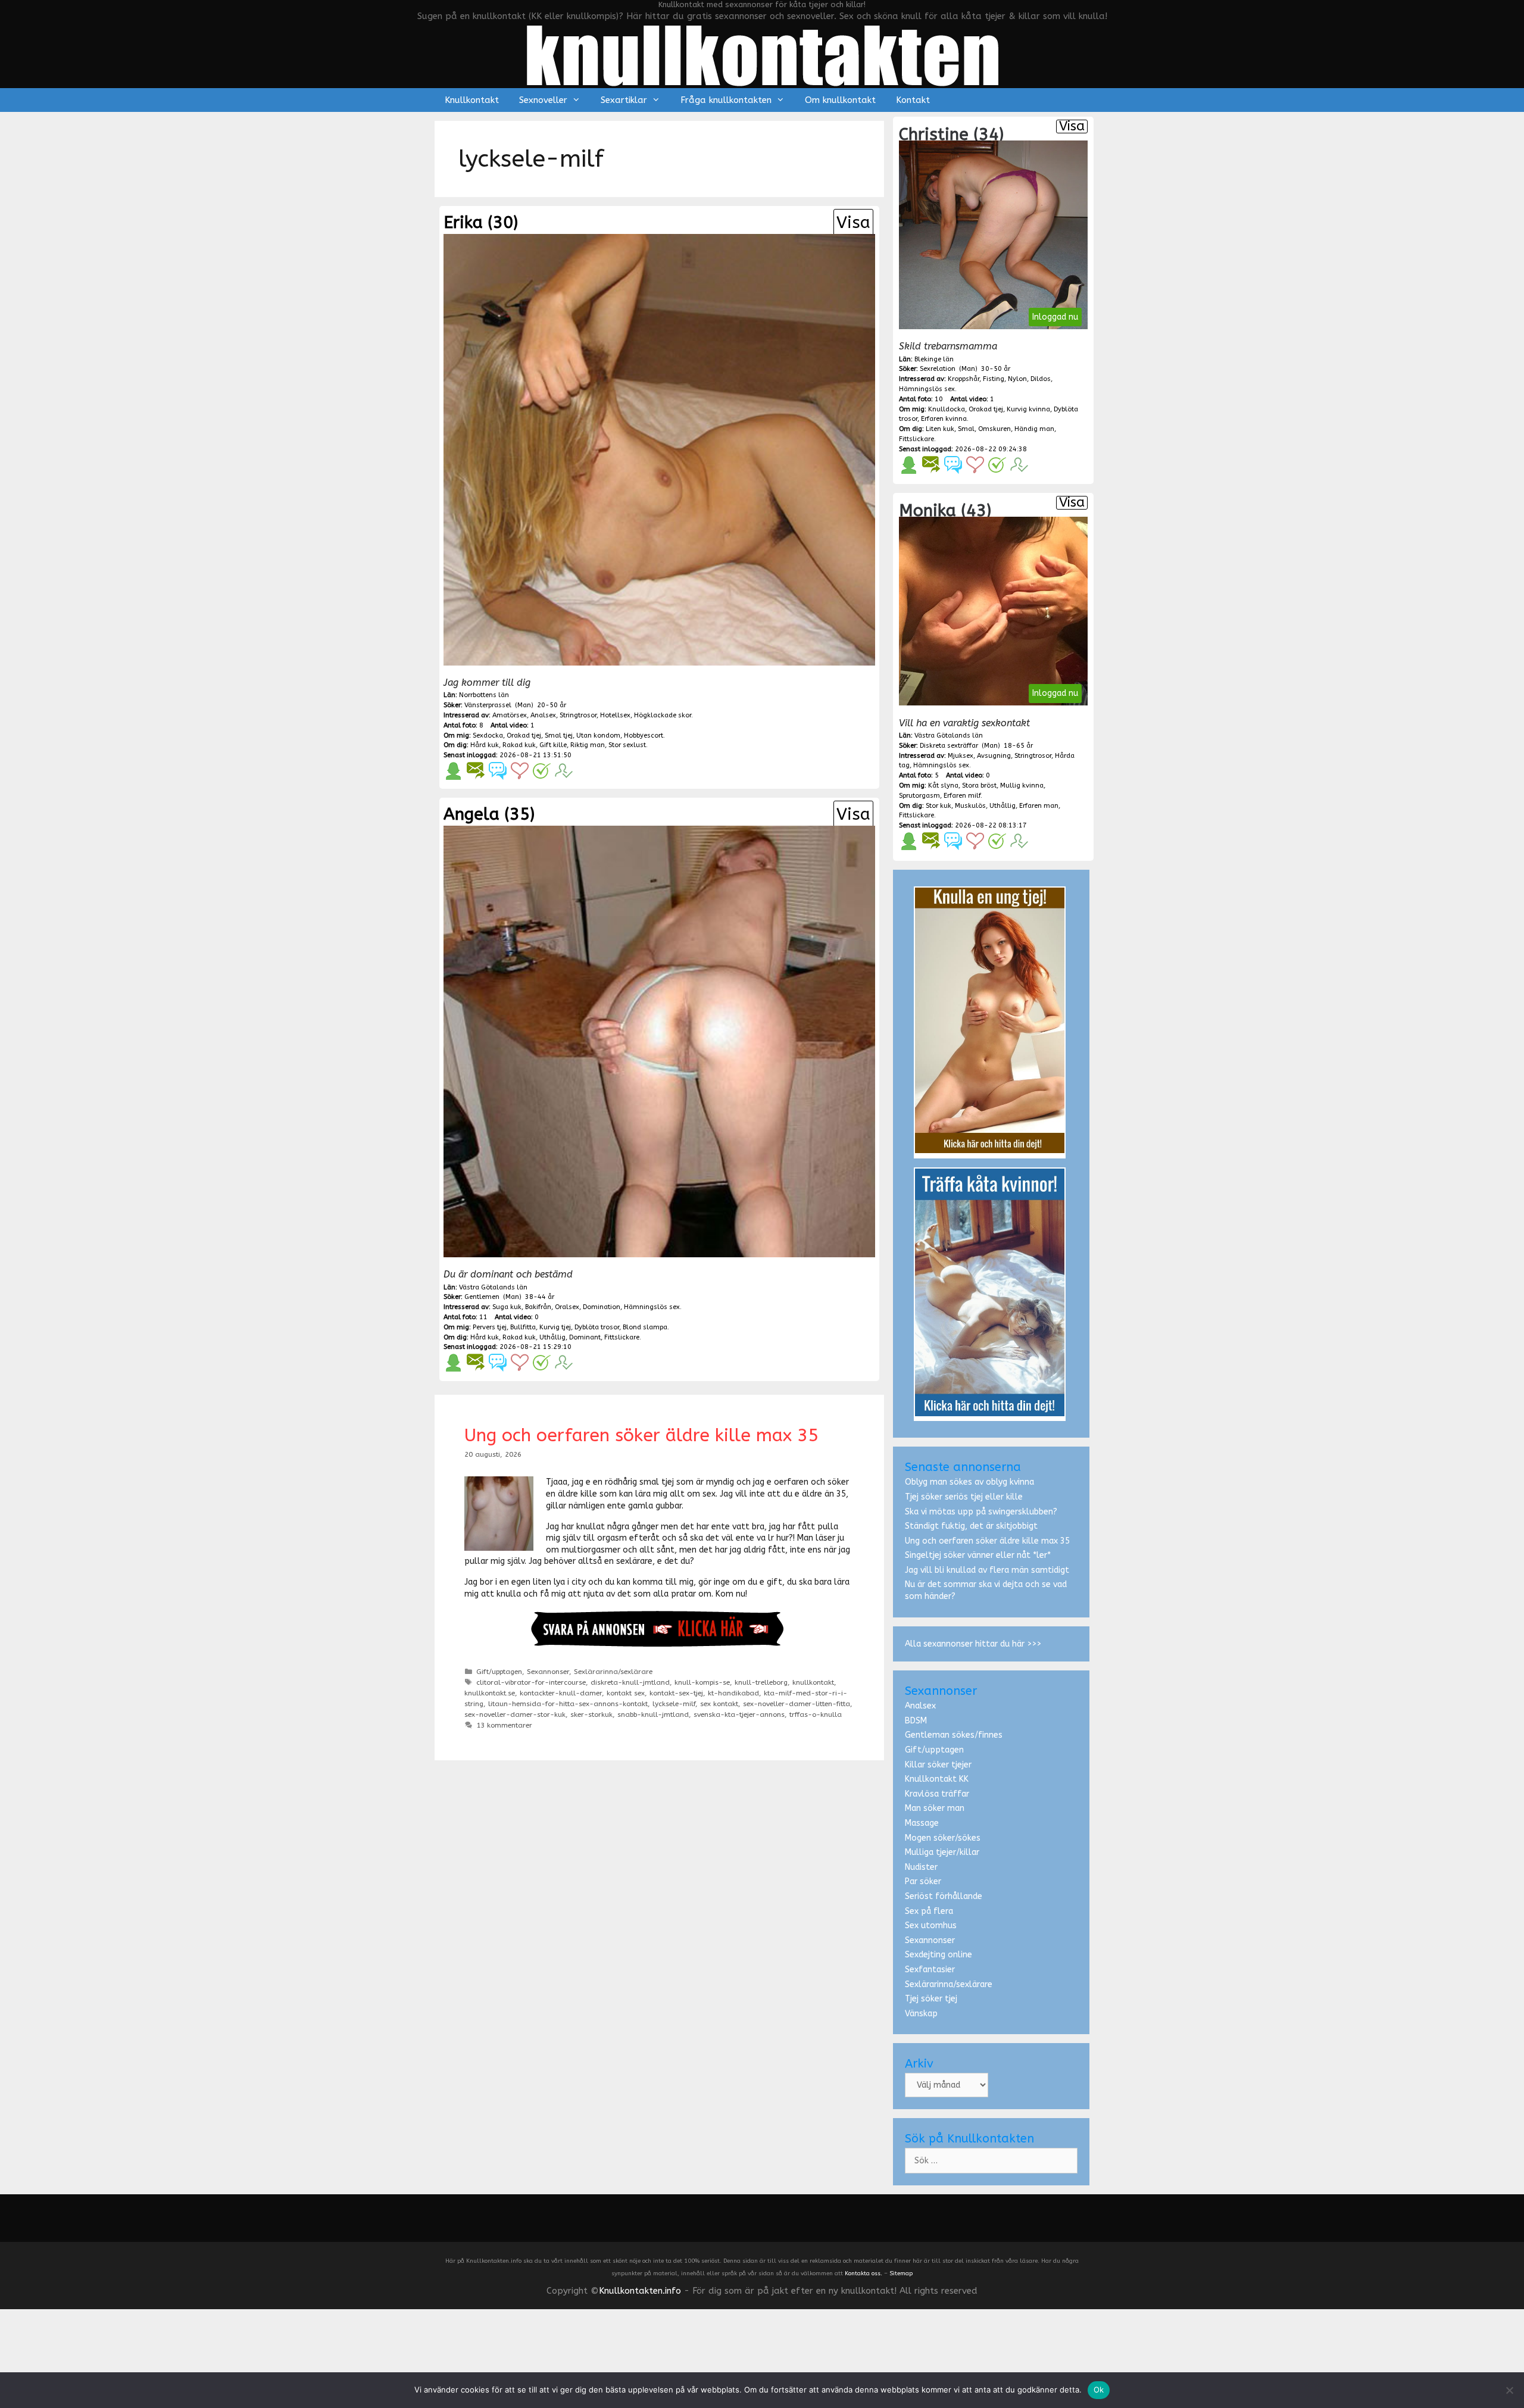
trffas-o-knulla (816, 1714)
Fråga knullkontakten (726, 100)
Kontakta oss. (864, 2273)
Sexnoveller (543, 100)
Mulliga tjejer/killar (942, 1852)
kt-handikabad (733, 1693)
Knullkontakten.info (640, 2291)
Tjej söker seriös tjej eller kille (964, 1497)
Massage (922, 1823)
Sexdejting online (939, 1955)
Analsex (920, 1706)
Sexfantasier (930, 1970)
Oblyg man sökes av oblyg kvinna (969, 1482)
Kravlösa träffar (937, 1794)
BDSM (916, 1721)
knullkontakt (813, 1682)
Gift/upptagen (499, 1672)
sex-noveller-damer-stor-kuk (515, 1714)
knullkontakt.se (490, 1693)
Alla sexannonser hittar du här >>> (973, 1644)
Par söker (923, 1881)
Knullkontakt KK (937, 1779)
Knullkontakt (472, 100)
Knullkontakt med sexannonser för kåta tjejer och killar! (762, 4)
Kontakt (913, 100)
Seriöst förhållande (944, 1896)
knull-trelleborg (761, 1682)
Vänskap (921, 2014)
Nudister (921, 1867)
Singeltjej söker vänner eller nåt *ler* (978, 1555)
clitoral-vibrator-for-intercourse (531, 1682)
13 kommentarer (504, 1725)
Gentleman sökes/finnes (954, 1735)
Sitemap (901, 2273)
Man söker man (935, 1808)
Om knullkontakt (840, 100)
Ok (1099, 2390)
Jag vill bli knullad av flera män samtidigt (987, 1570)
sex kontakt (719, 1704)
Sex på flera (929, 1911)
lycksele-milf (674, 1704)
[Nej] (1509, 2390)
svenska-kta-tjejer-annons (739, 1714)
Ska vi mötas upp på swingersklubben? (981, 1512)
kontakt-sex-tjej (676, 1693)
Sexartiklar (624, 100)
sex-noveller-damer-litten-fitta (797, 1704)
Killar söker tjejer (938, 1765)
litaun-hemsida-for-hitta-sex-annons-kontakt (568, 1704)
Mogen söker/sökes (943, 1838)
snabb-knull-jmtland (653, 1714)
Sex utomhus (931, 1926)
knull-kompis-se (702, 1682)
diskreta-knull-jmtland (630, 1682)
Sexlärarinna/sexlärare (613, 1672)
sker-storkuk (591, 1714)
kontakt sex (626, 1693)
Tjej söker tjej (931, 1999)
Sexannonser (548, 1672)
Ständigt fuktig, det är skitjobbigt (971, 1526)
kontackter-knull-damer (561, 1693)
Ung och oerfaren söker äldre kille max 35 (641, 1435)
